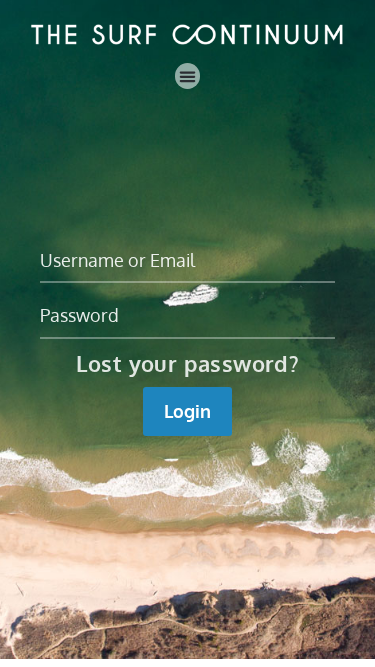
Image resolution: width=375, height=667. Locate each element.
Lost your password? (188, 363)
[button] (188, 76)
